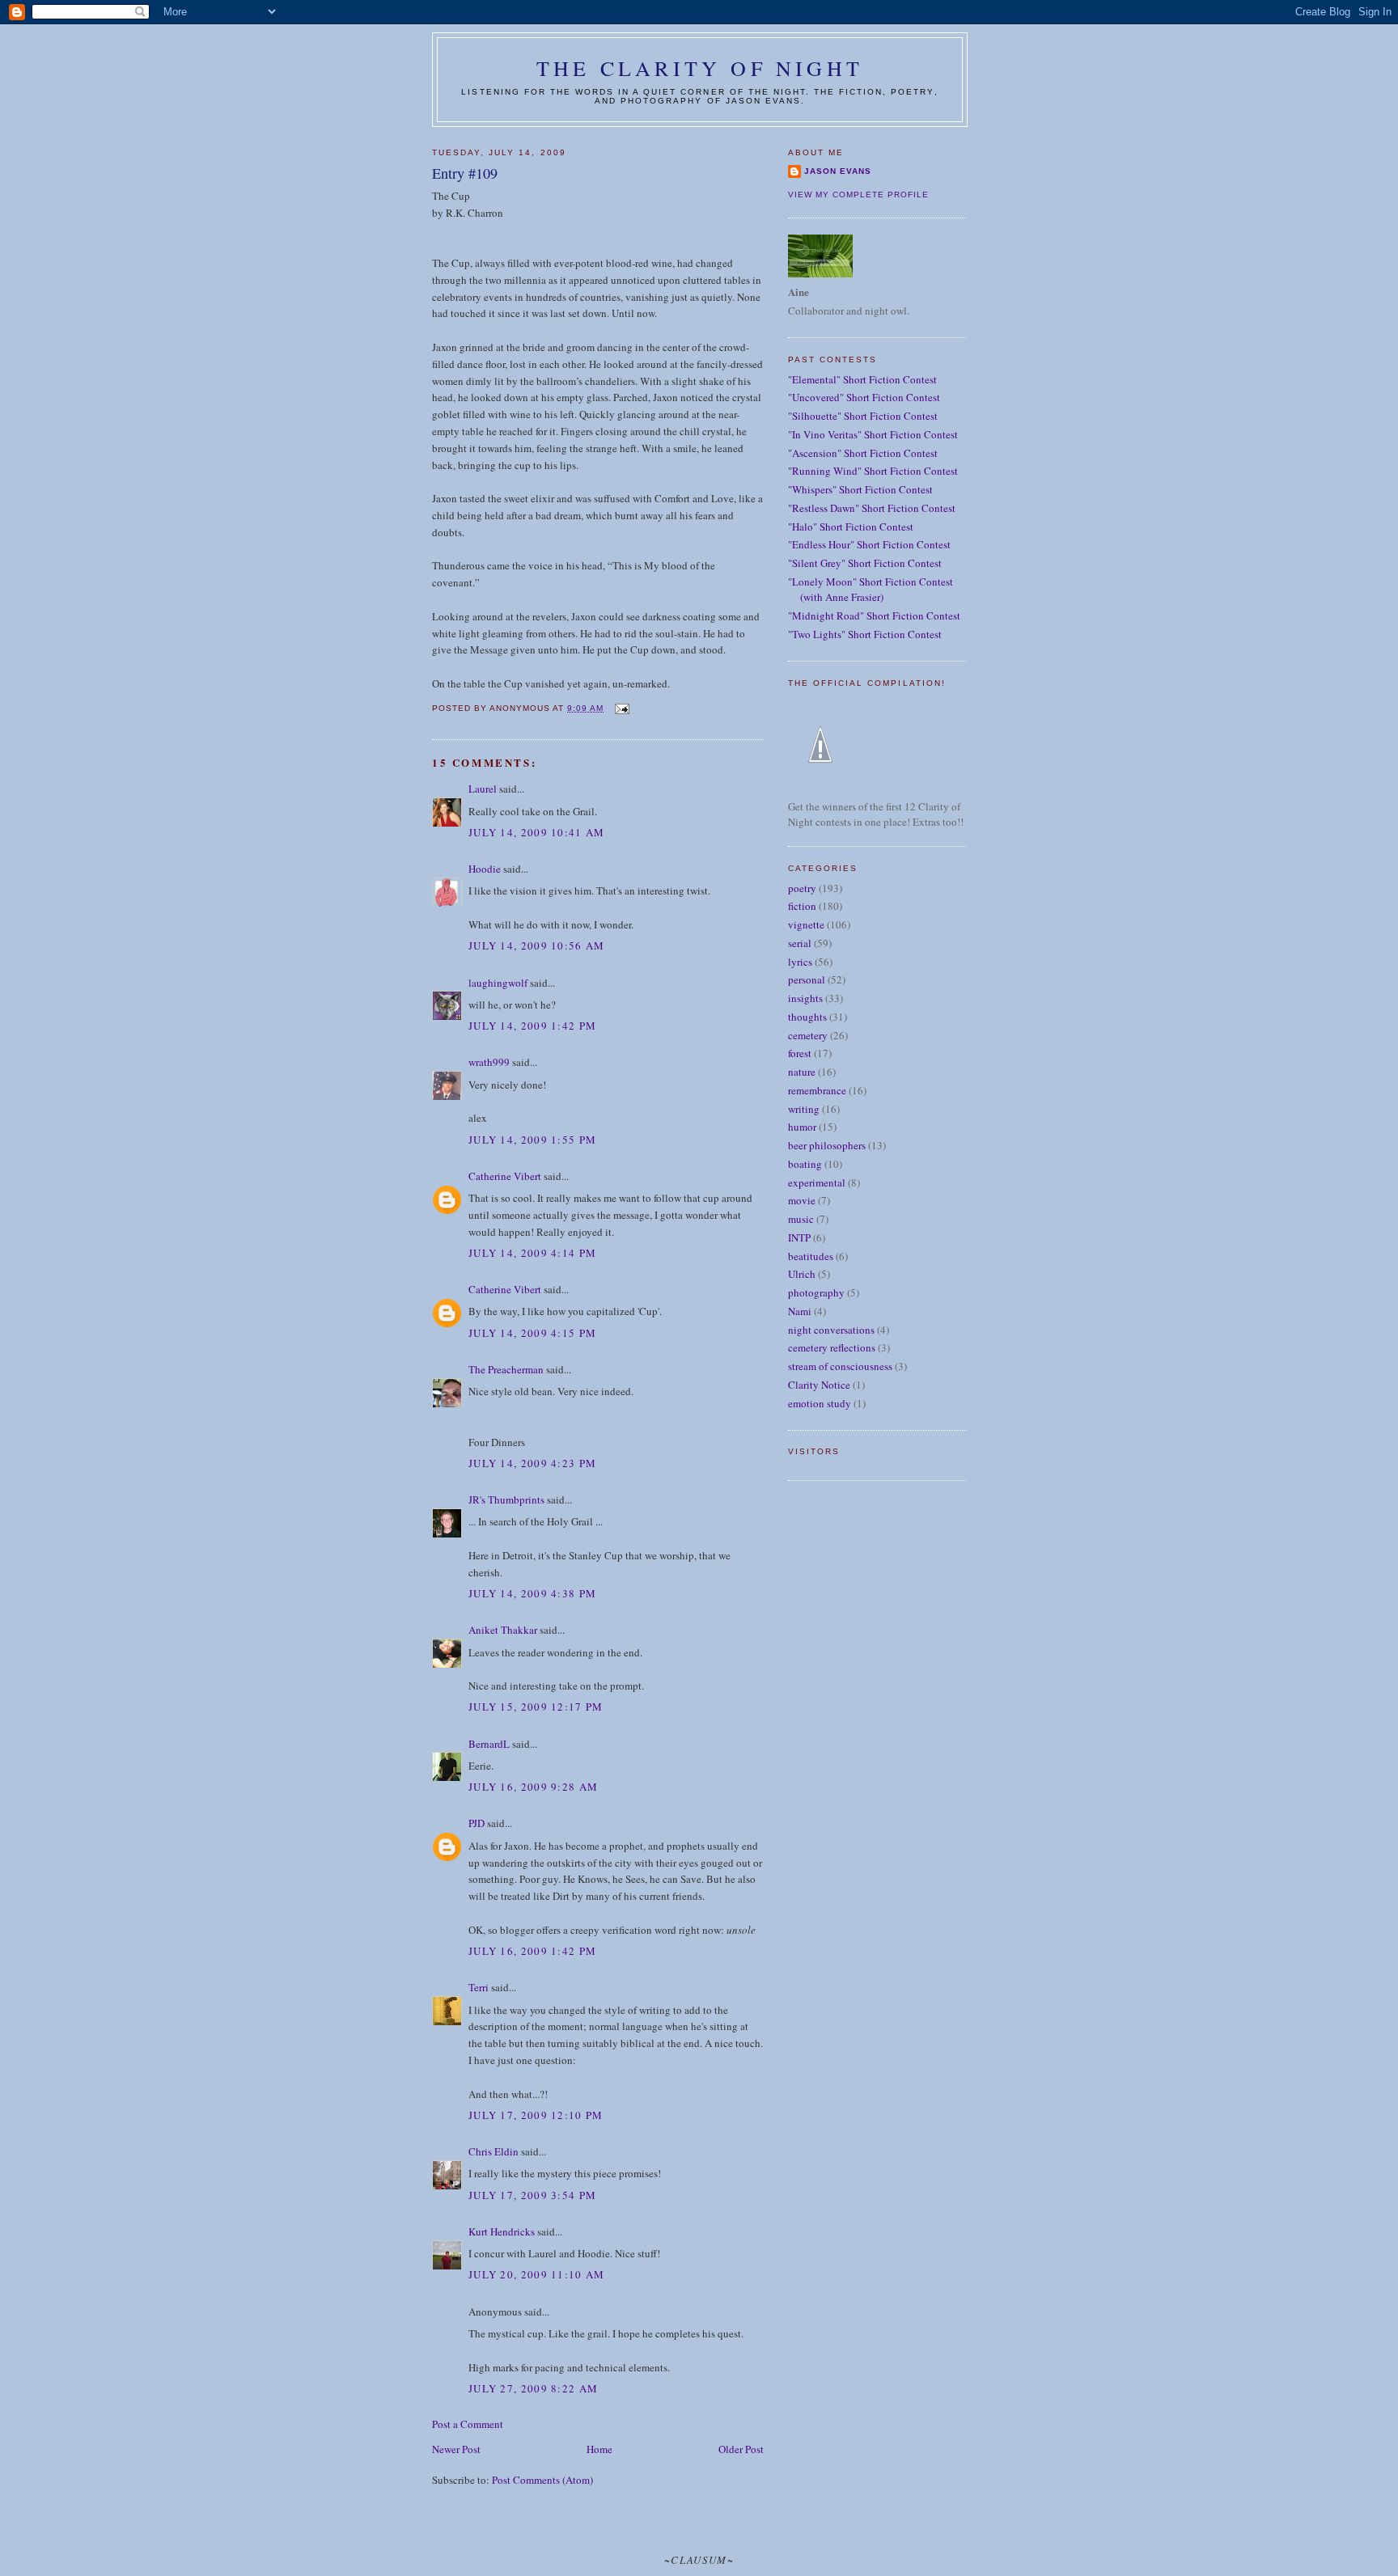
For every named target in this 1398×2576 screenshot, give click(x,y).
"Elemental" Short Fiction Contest (862, 379)
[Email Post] (621, 708)
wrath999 (489, 1062)
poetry (802, 888)
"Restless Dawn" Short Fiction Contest (872, 508)
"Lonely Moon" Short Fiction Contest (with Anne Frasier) (871, 590)
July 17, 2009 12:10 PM (536, 2115)
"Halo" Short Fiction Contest (851, 527)
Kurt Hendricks (502, 2231)
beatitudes (811, 1256)
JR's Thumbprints (506, 1499)
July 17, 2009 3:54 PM (532, 2195)
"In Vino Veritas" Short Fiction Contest (873, 434)
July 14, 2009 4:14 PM (532, 1253)
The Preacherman (506, 1369)
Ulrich (802, 1274)
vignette (806, 924)
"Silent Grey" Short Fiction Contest (865, 563)
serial (800, 943)
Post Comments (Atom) (542, 2480)
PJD (477, 1823)
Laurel (483, 789)
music (801, 1219)
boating (805, 1164)
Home (599, 2449)
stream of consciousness (840, 1366)
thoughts (807, 1017)
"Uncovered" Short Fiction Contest (864, 397)
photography (816, 1292)
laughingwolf (498, 983)
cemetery (808, 1035)
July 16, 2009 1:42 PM (532, 1951)
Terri (479, 1987)
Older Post (741, 2449)
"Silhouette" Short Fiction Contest (863, 416)
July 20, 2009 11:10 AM (537, 2274)
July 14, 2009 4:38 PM (532, 1593)
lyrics (800, 962)
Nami (800, 1311)
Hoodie (485, 869)
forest (800, 1053)
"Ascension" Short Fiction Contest (863, 453)
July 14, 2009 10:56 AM (537, 945)
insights (805, 998)
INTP (799, 1237)
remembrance (817, 1090)
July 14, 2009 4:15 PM (532, 1333)
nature (802, 1072)
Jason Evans (838, 171)
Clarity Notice (819, 1385)
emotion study (820, 1403)
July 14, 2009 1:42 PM (532, 1026)
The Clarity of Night (700, 68)
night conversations (831, 1330)
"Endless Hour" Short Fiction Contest (869, 544)
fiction (802, 906)
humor (802, 1127)
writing (804, 1109)
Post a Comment (468, 2424)
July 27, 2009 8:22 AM (533, 2388)
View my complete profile (858, 195)
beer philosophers (827, 1145)
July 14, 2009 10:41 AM (537, 832)
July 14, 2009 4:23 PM (532, 1463)
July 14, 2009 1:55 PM (532, 1140)
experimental (817, 1182)
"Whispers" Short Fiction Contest (860, 489)
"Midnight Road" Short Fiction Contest (874, 615)
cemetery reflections (832, 1347)
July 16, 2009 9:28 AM (533, 1787)
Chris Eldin (494, 2151)
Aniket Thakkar (503, 1630)
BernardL (489, 1744)
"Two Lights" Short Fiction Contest (865, 634)
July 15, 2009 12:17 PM (536, 1707)
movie (802, 1200)
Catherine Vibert (505, 1176)
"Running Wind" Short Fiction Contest (873, 471)
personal (807, 979)
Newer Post (456, 2449)
